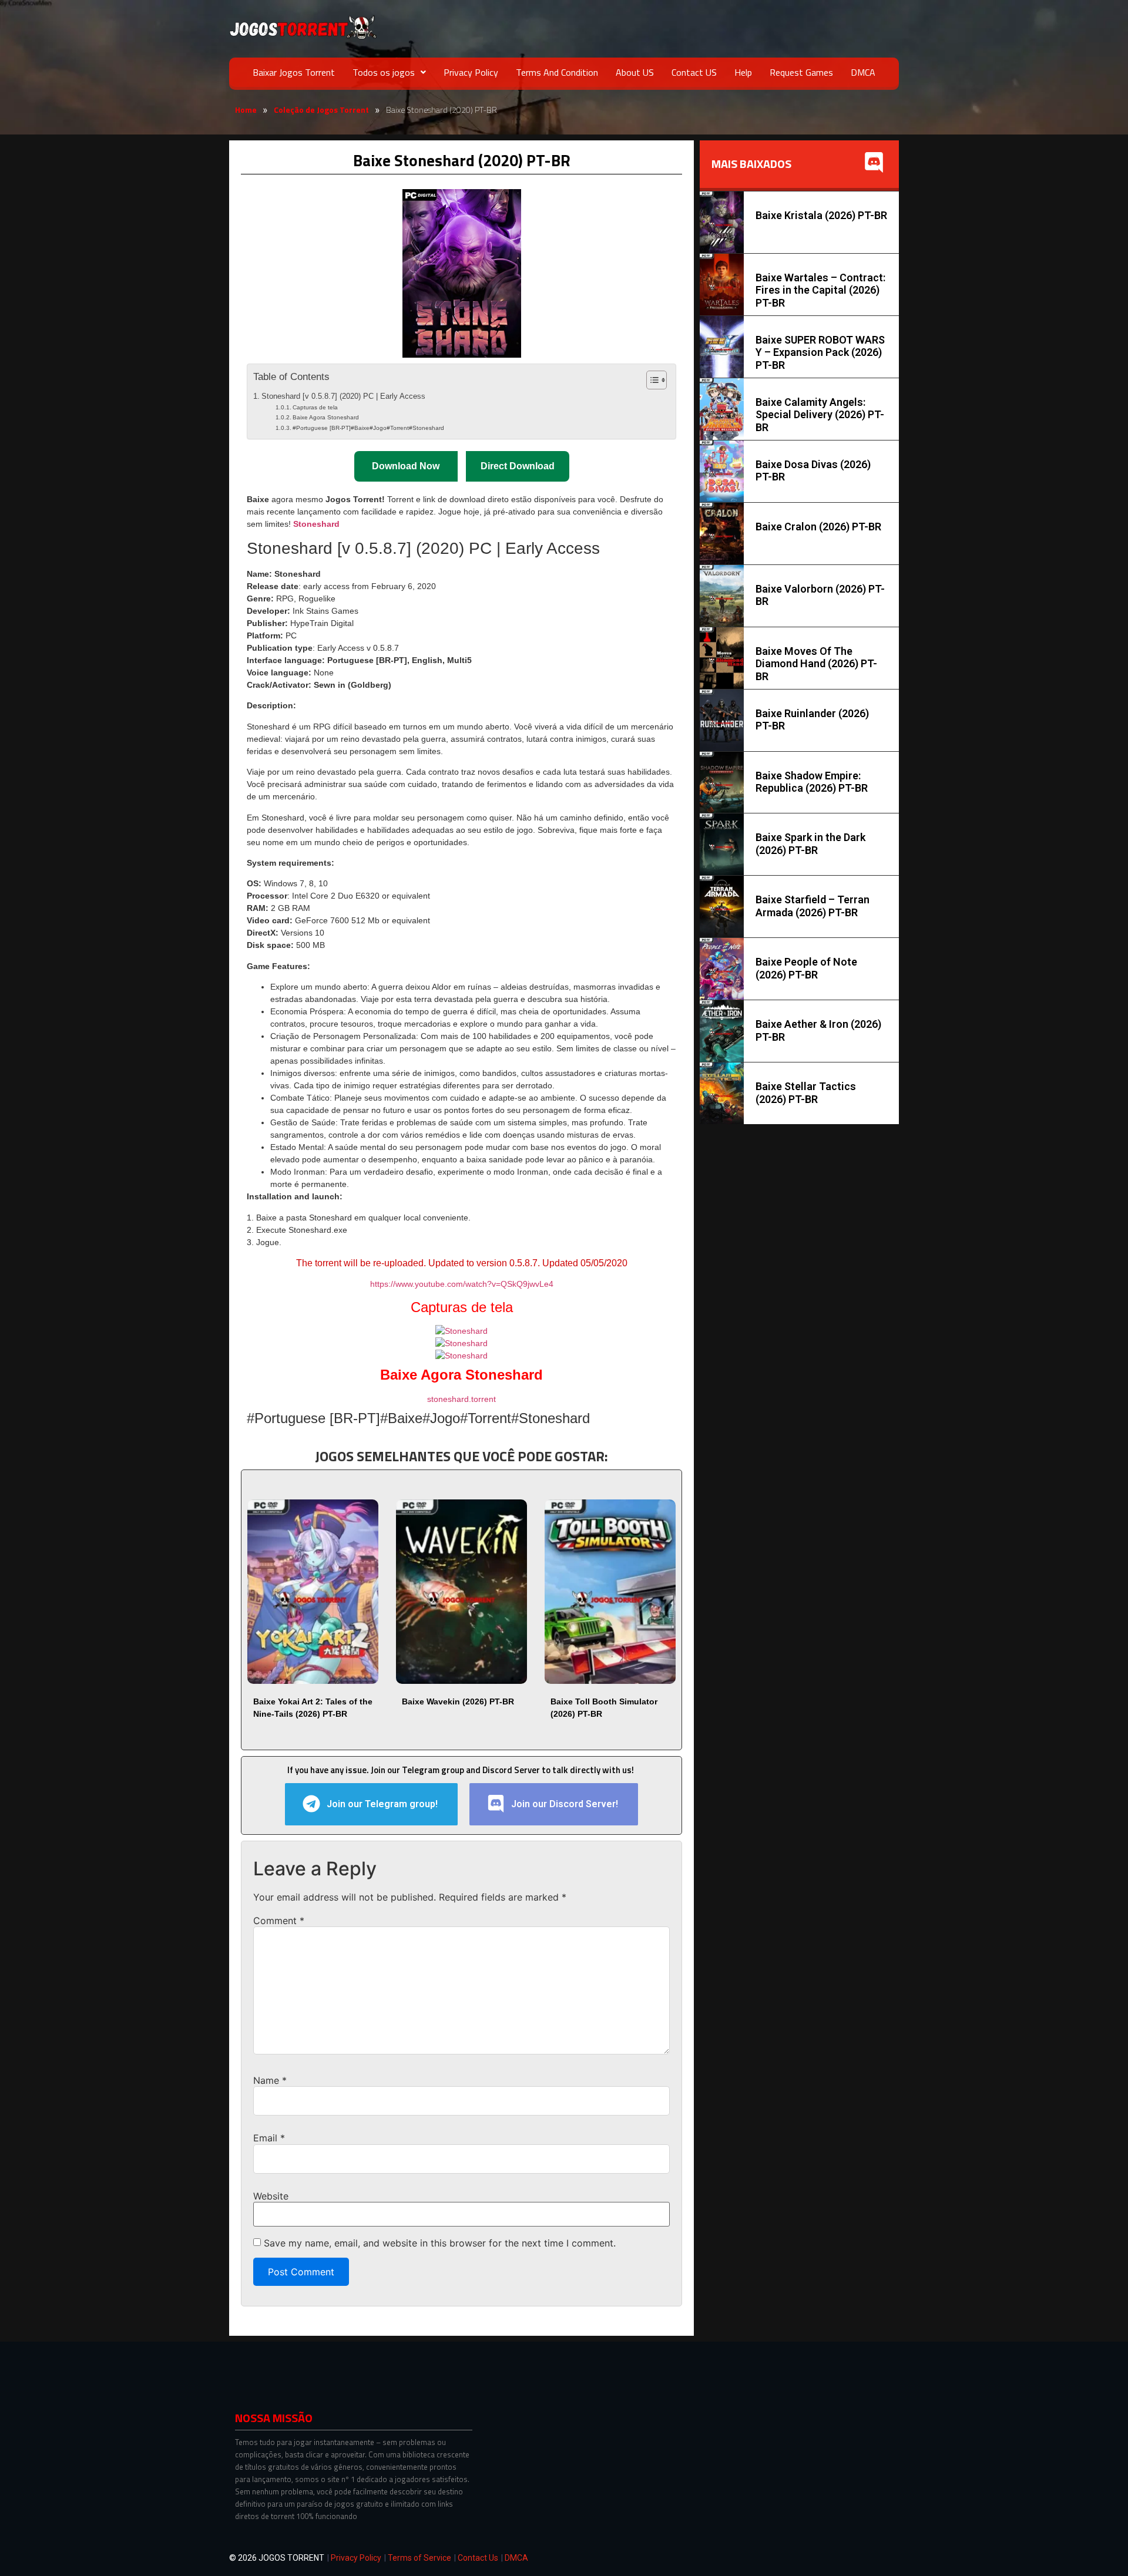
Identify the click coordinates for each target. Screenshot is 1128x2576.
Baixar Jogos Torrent (294, 72)
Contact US (694, 72)
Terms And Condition (557, 72)
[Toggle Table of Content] (651, 380)
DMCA (863, 72)
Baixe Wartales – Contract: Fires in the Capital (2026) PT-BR (820, 290)
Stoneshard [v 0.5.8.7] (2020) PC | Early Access (343, 396)
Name (270, 2080)
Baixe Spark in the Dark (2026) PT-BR (810, 844)
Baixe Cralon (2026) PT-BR (818, 527)
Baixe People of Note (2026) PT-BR (806, 968)
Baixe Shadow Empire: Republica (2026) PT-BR (812, 782)
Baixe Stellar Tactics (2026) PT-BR (806, 1093)
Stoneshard (316, 524)
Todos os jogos (384, 72)
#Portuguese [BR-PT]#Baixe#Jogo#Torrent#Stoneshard (368, 428)
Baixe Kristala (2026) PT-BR (821, 215)
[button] (389, 72)
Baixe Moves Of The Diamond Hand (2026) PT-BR (816, 664)
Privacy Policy (471, 72)
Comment (279, 1921)
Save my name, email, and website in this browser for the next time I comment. (440, 2243)
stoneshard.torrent (461, 1399)
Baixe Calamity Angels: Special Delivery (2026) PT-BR (820, 415)
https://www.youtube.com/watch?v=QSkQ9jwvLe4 (462, 1284)
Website (271, 2196)
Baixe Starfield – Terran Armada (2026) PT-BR (813, 906)
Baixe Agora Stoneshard (326, 417)
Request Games (801, 72)
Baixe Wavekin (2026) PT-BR (458, 1701)
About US (635, 72)
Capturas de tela (315, 407)
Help (743, 72)
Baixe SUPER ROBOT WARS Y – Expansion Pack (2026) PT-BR (820, 352)
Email (269, 2138)
